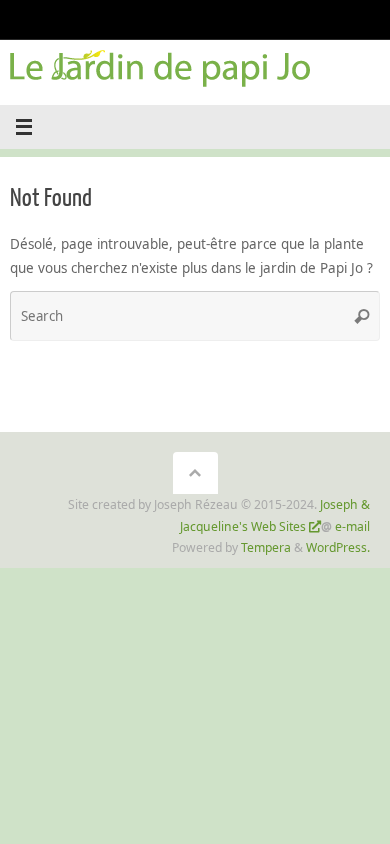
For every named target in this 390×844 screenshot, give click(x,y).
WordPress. (338, 547)
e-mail (352, 526)
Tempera (266, 547)
